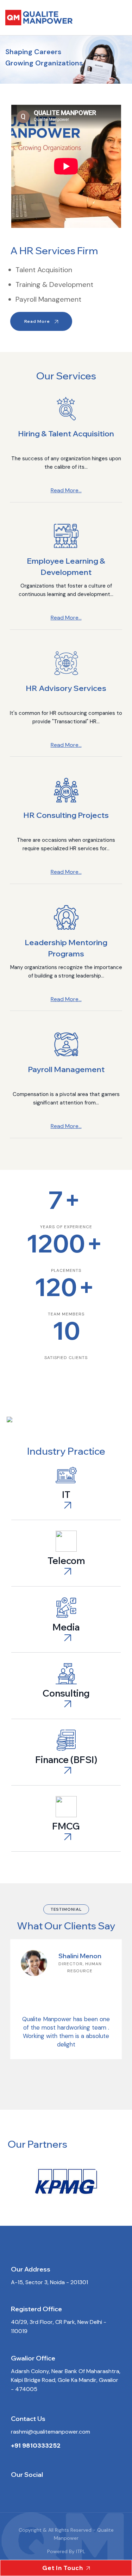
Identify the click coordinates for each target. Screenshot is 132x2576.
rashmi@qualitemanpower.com (51, 2432)
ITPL (80, 2551)
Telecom (66, 1561)
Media (66, 1627)
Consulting (66, 1693)
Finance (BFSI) (66, 1760)
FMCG (66, 1826)
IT (66, 1495)
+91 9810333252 (36, 2446)
